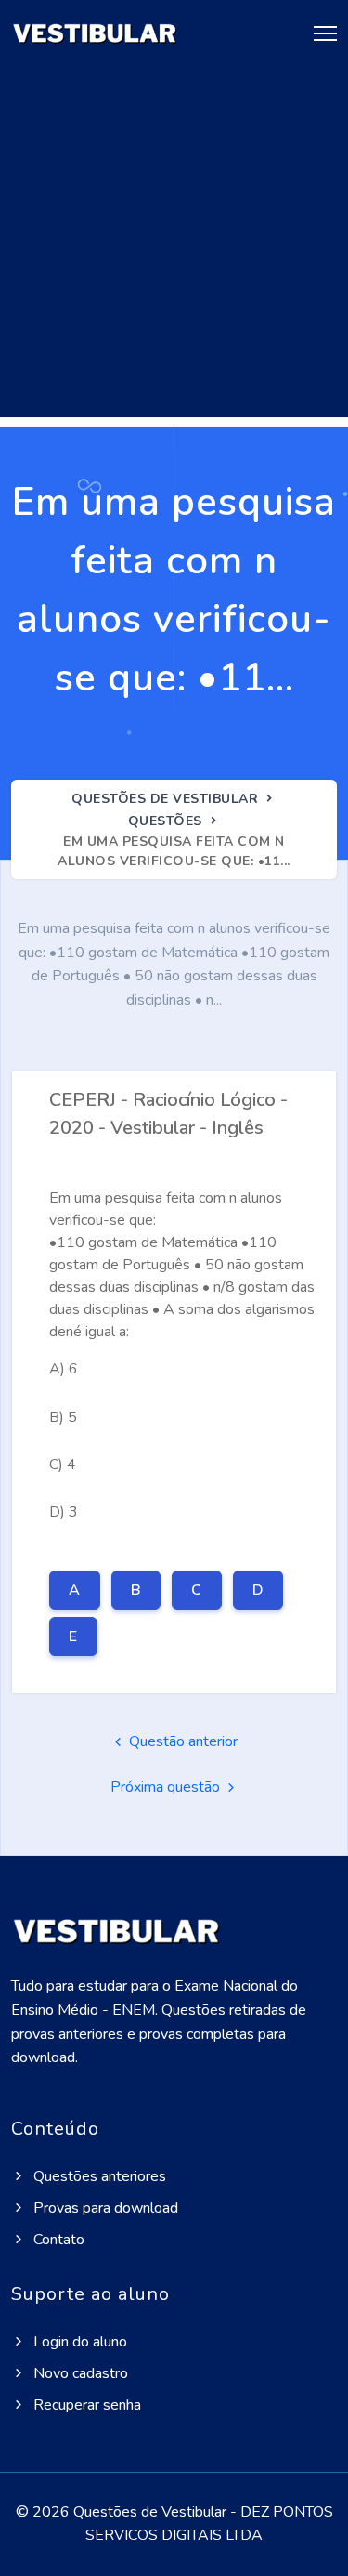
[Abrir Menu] (316, 34)
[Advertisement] (174, 243)
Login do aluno (78, 2342)
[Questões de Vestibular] (95, 34)
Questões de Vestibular (165, 799)
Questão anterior (181, 1741)
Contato (57, 2240)
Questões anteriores (98, 2176)
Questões (165, 821)
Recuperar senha (85, 2405)
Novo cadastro (79, 2373)
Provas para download (104, 2208)
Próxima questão (167, 1787)
